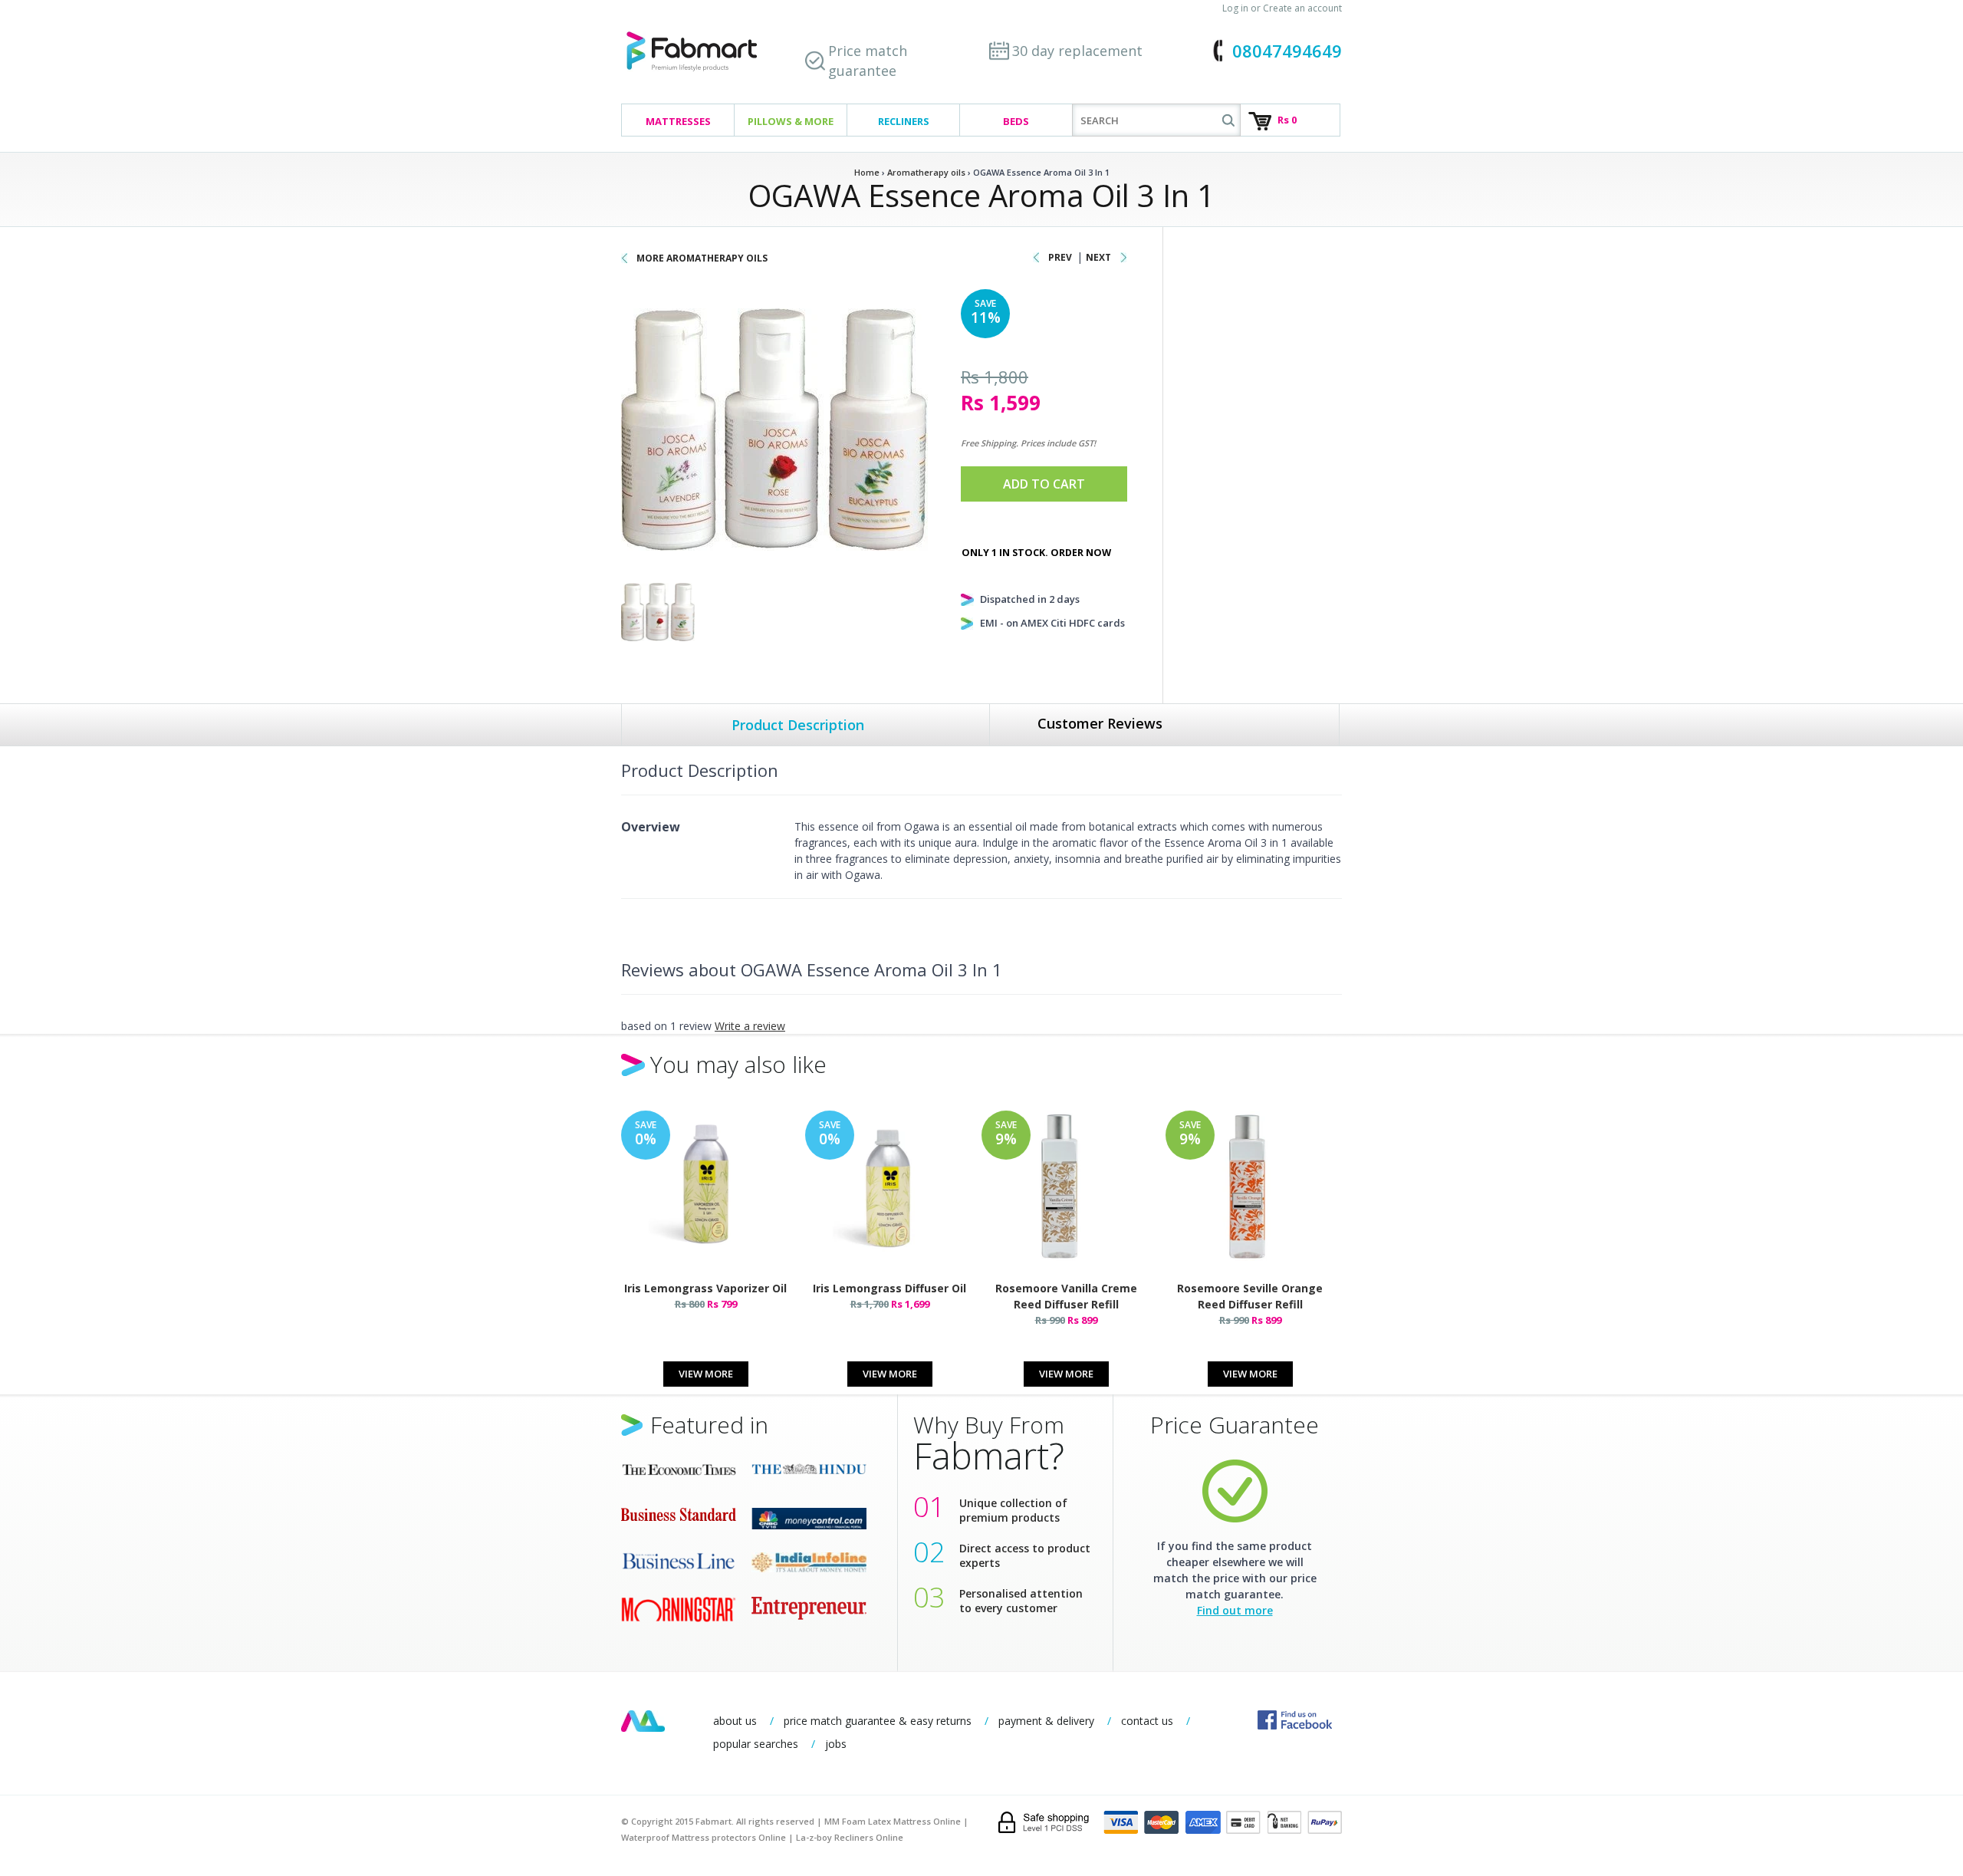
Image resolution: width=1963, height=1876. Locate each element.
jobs (836, 1744)
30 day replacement (1077, 51)
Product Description (798, 725)
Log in (1235, 8)
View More (706, 1374)
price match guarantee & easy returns (878, 1721)
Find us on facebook (1295, 1720)
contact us (1147, 1721)
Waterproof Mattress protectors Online (704, 1837)
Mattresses (678, 121)
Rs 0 (1287, 120)
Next (1098, 257)
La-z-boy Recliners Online (850, 1837)
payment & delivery (1046, 1721)
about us (735, 1721)
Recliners (904, 121)
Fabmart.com (692, 52)
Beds (1016, 121)
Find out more (1235, 1610)
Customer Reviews (1100, 723)
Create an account (1302, 8)
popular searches (756, 1744)
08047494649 (1287, 51)
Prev (1060, 257)
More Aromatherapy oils (702, 258)
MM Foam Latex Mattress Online (893, 1821)
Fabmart (643, 1721)
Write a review (750, 1026)
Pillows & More (791, 121)
